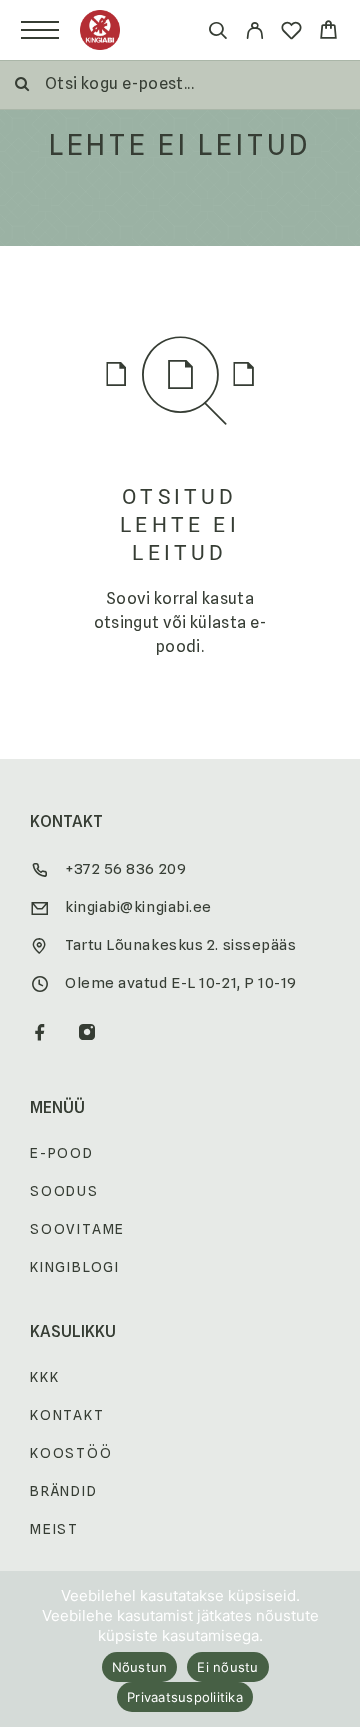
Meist (54, 1529)
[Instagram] (87, 1034)
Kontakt (67, 1415)
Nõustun (140, 1667)
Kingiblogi (75, 1267)
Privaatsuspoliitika (185, 1697)
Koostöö (71, 1453)
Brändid (64, 1491)
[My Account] (254, 33)
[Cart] (328, 32)
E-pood (62, 1153)
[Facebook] (40, 1034)
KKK (44, 1377)
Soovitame (77, 1229)
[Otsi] (217, 33)
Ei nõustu (227, 1667)
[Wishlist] (291, 33)
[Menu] (40, 30)
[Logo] (100, 30)
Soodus (64, 1191)
